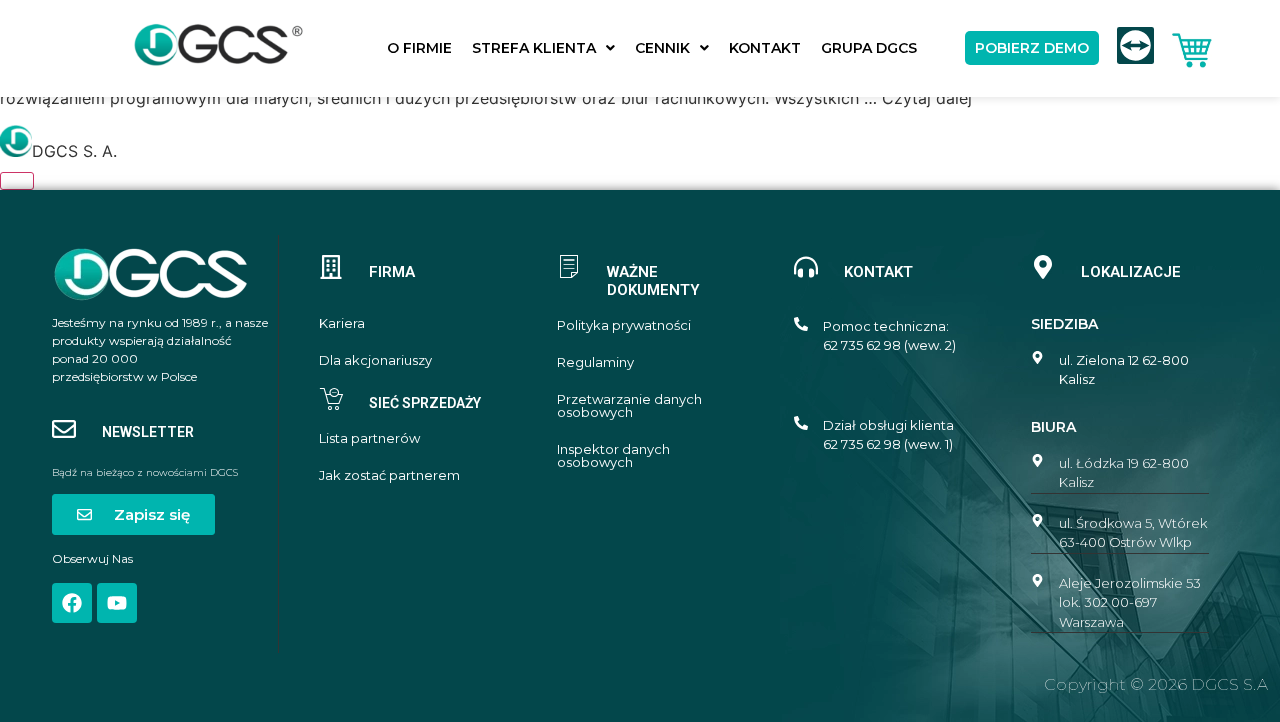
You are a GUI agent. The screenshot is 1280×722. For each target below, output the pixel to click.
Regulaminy (595, 362)
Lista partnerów (369, 438)
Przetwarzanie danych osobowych (629, 406)
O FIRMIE (419, 48)
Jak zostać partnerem (389, 475)
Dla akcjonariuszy (375, 360)
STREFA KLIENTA (534, 48)
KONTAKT (765, 48)
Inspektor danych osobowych (613, 456)
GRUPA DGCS (869, 48)
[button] (543, 48)
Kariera (342, 323)
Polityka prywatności (624, 325)
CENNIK (662, 48)
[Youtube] (117, 603)
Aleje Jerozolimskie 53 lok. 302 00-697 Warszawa (1130, 602)
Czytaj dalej (927, 98)
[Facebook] (72, 603)
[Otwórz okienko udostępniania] (17, 181)
